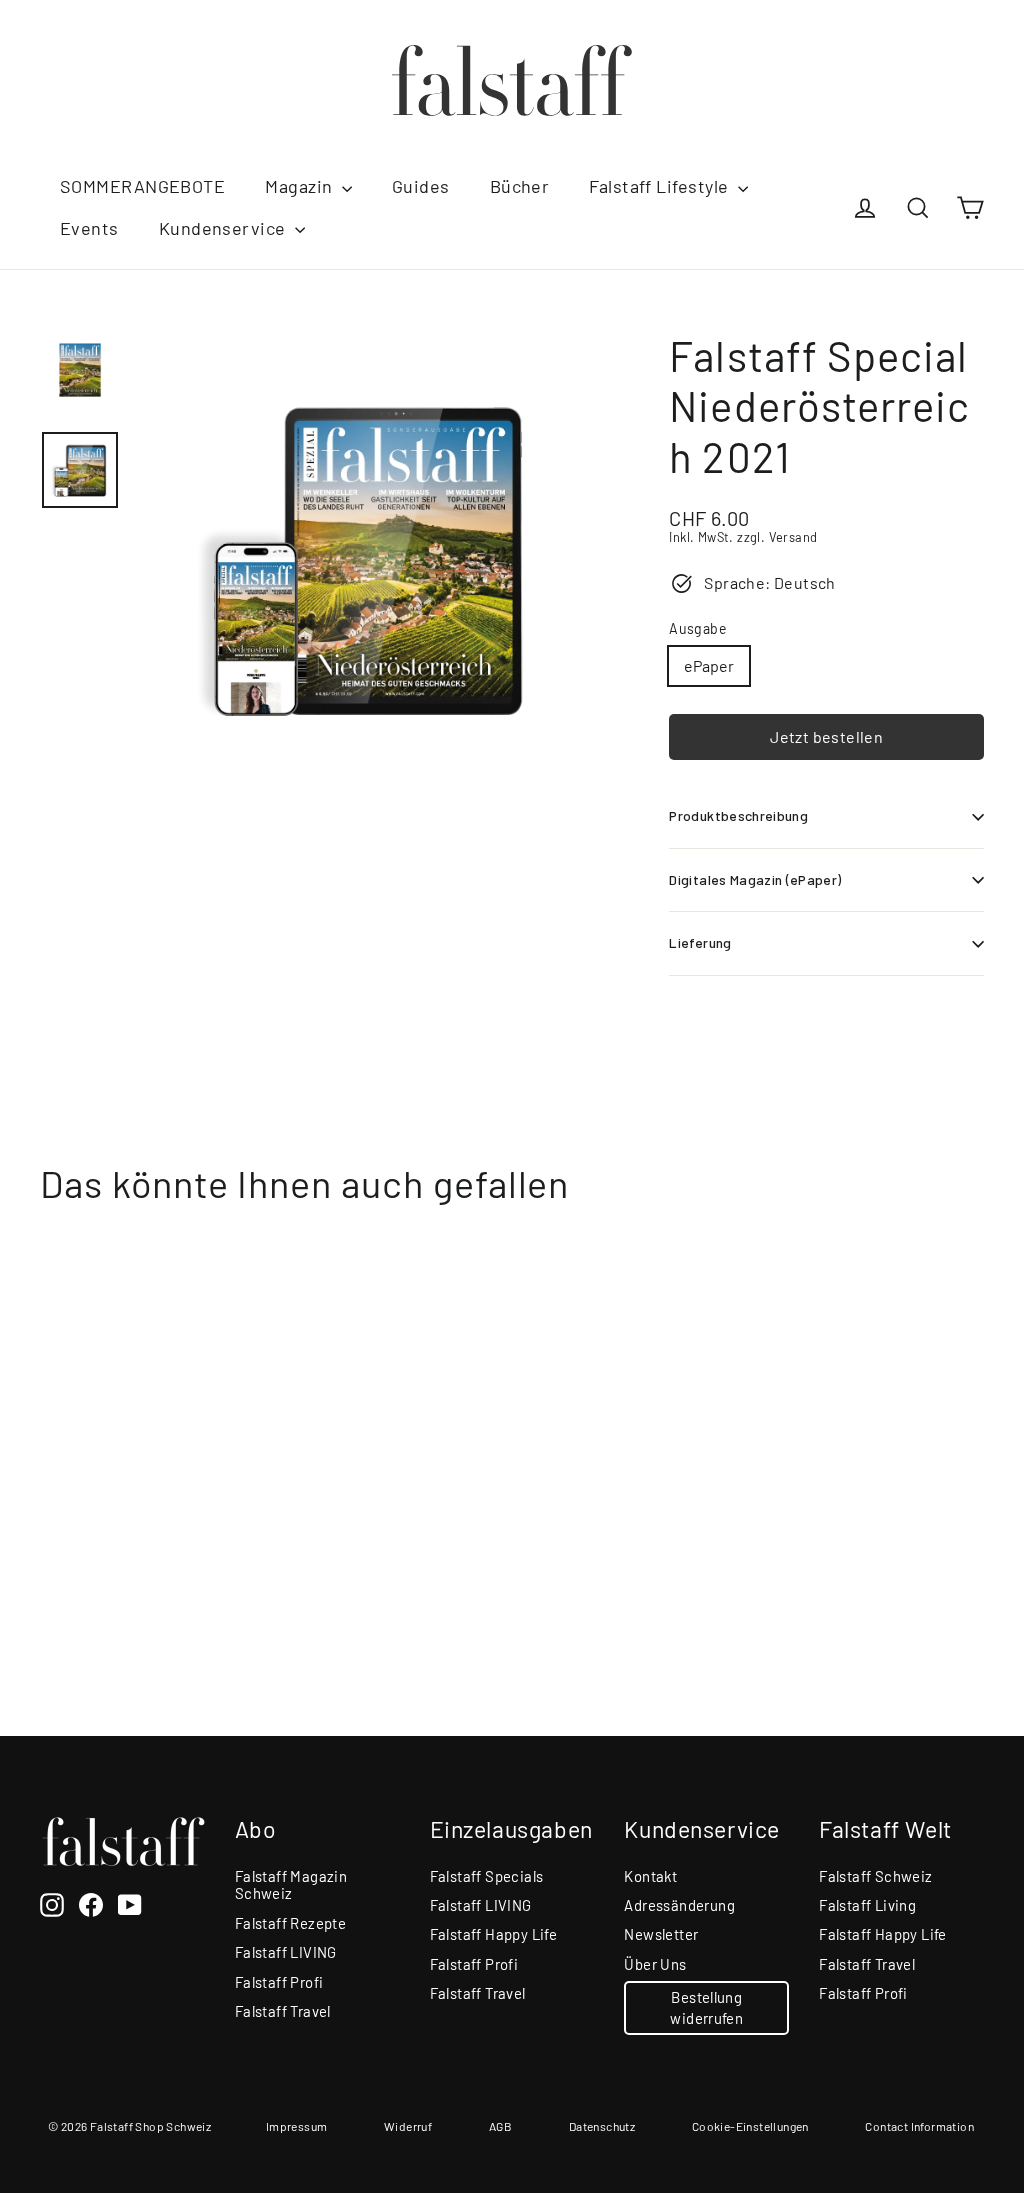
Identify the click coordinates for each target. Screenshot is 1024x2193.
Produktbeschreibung (738, 815)
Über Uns (655, 1964)
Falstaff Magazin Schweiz (291, 1885)
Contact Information (919, 2126)
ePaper (709, 665)
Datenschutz (602, 2126)
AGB (500, 2126)
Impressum (297, 2126)
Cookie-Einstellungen (750, 2126)
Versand (793, 537)
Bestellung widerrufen (706, 2007)
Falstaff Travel (283, 2011)
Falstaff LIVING (286, 1952)
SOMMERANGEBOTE (142, 186)
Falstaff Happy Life (494, 1934)
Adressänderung (679, 1905)
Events (89, 228)
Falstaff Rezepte (290, 1923)
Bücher (520, 186)
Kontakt (650, 1876)
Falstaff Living (867, 1905)
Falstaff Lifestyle (661, 186)
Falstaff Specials (487, 1876)
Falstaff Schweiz (875, 1876)
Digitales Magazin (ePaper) (755, 879)
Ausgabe (697, 629)
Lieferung (700, 942)
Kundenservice (224, 228)
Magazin (301, 186)
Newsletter (661, 1934)
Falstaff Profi (279, 1982)
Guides (421, 186)
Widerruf (408, 2126)
